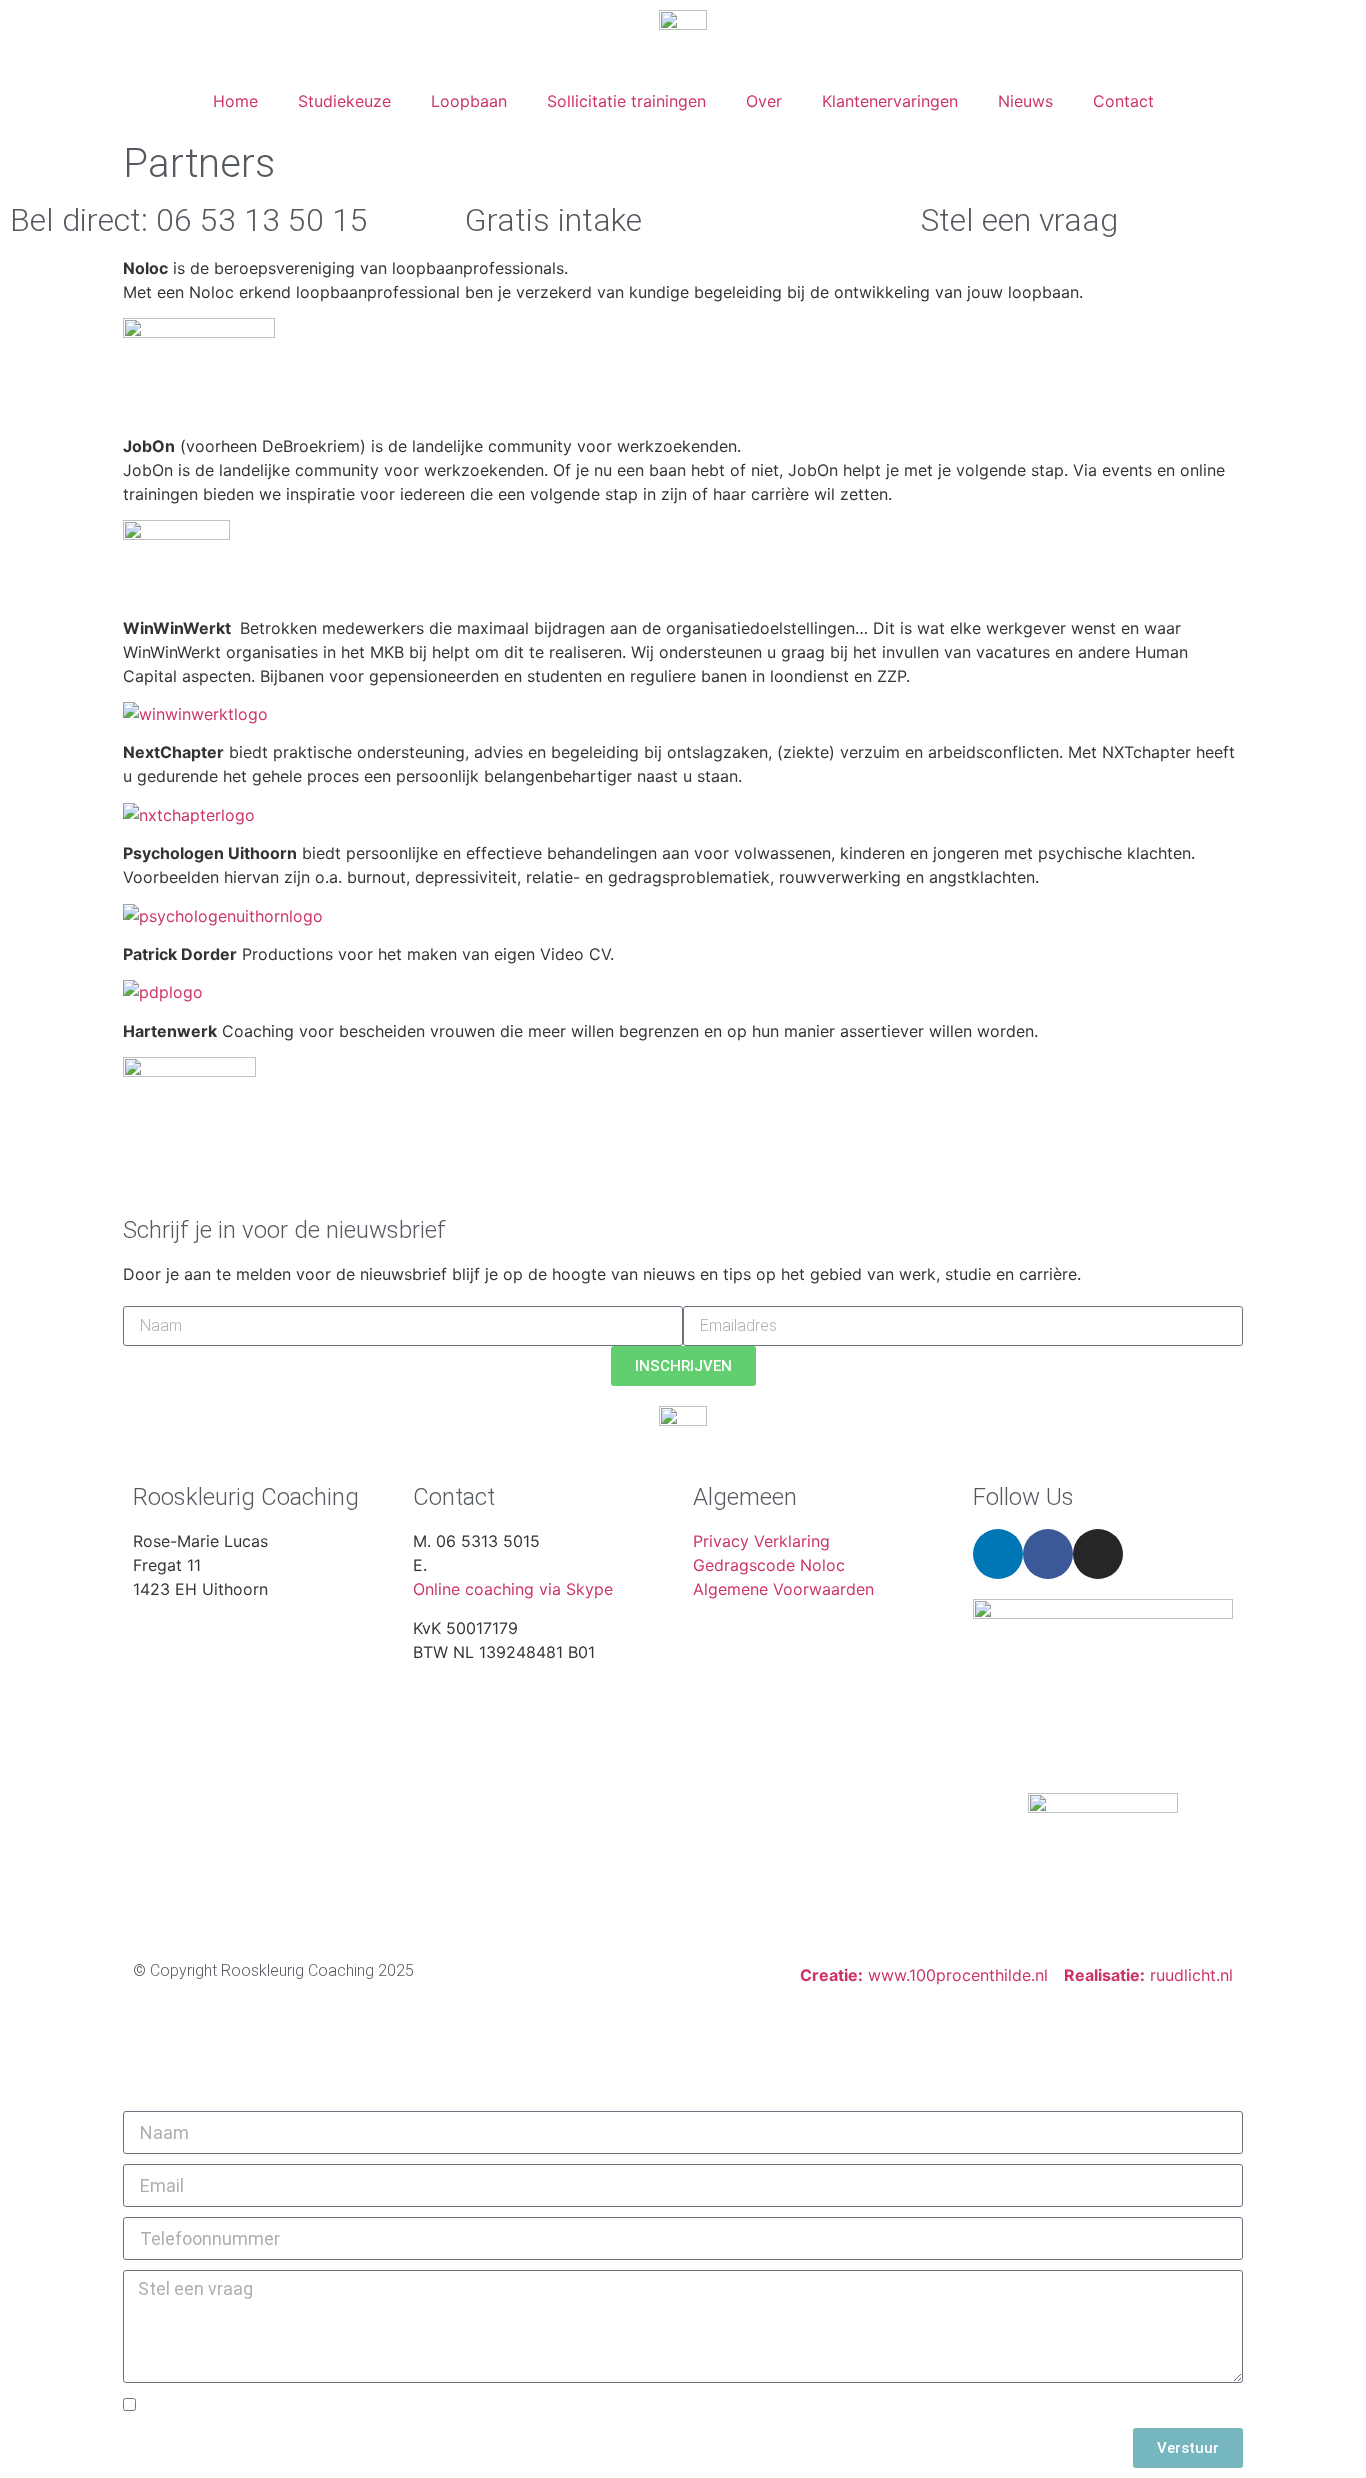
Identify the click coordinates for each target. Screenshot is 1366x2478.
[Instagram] (1098, 1554)
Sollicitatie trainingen (626, 101)
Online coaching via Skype (513, 1589)
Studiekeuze (344, 101)
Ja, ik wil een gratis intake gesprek (278, 2406)
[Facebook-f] (1048, 1554)
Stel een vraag (1019, 220)
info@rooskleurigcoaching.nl (537, 1565)
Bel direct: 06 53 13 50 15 (189, 220)
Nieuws (1025, 101)
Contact (1123, 101)
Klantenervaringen (890, 101)
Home (235, 101)
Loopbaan (469, 101)
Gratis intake (553, 220)
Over (764, 101)
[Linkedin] (998, 1554)
